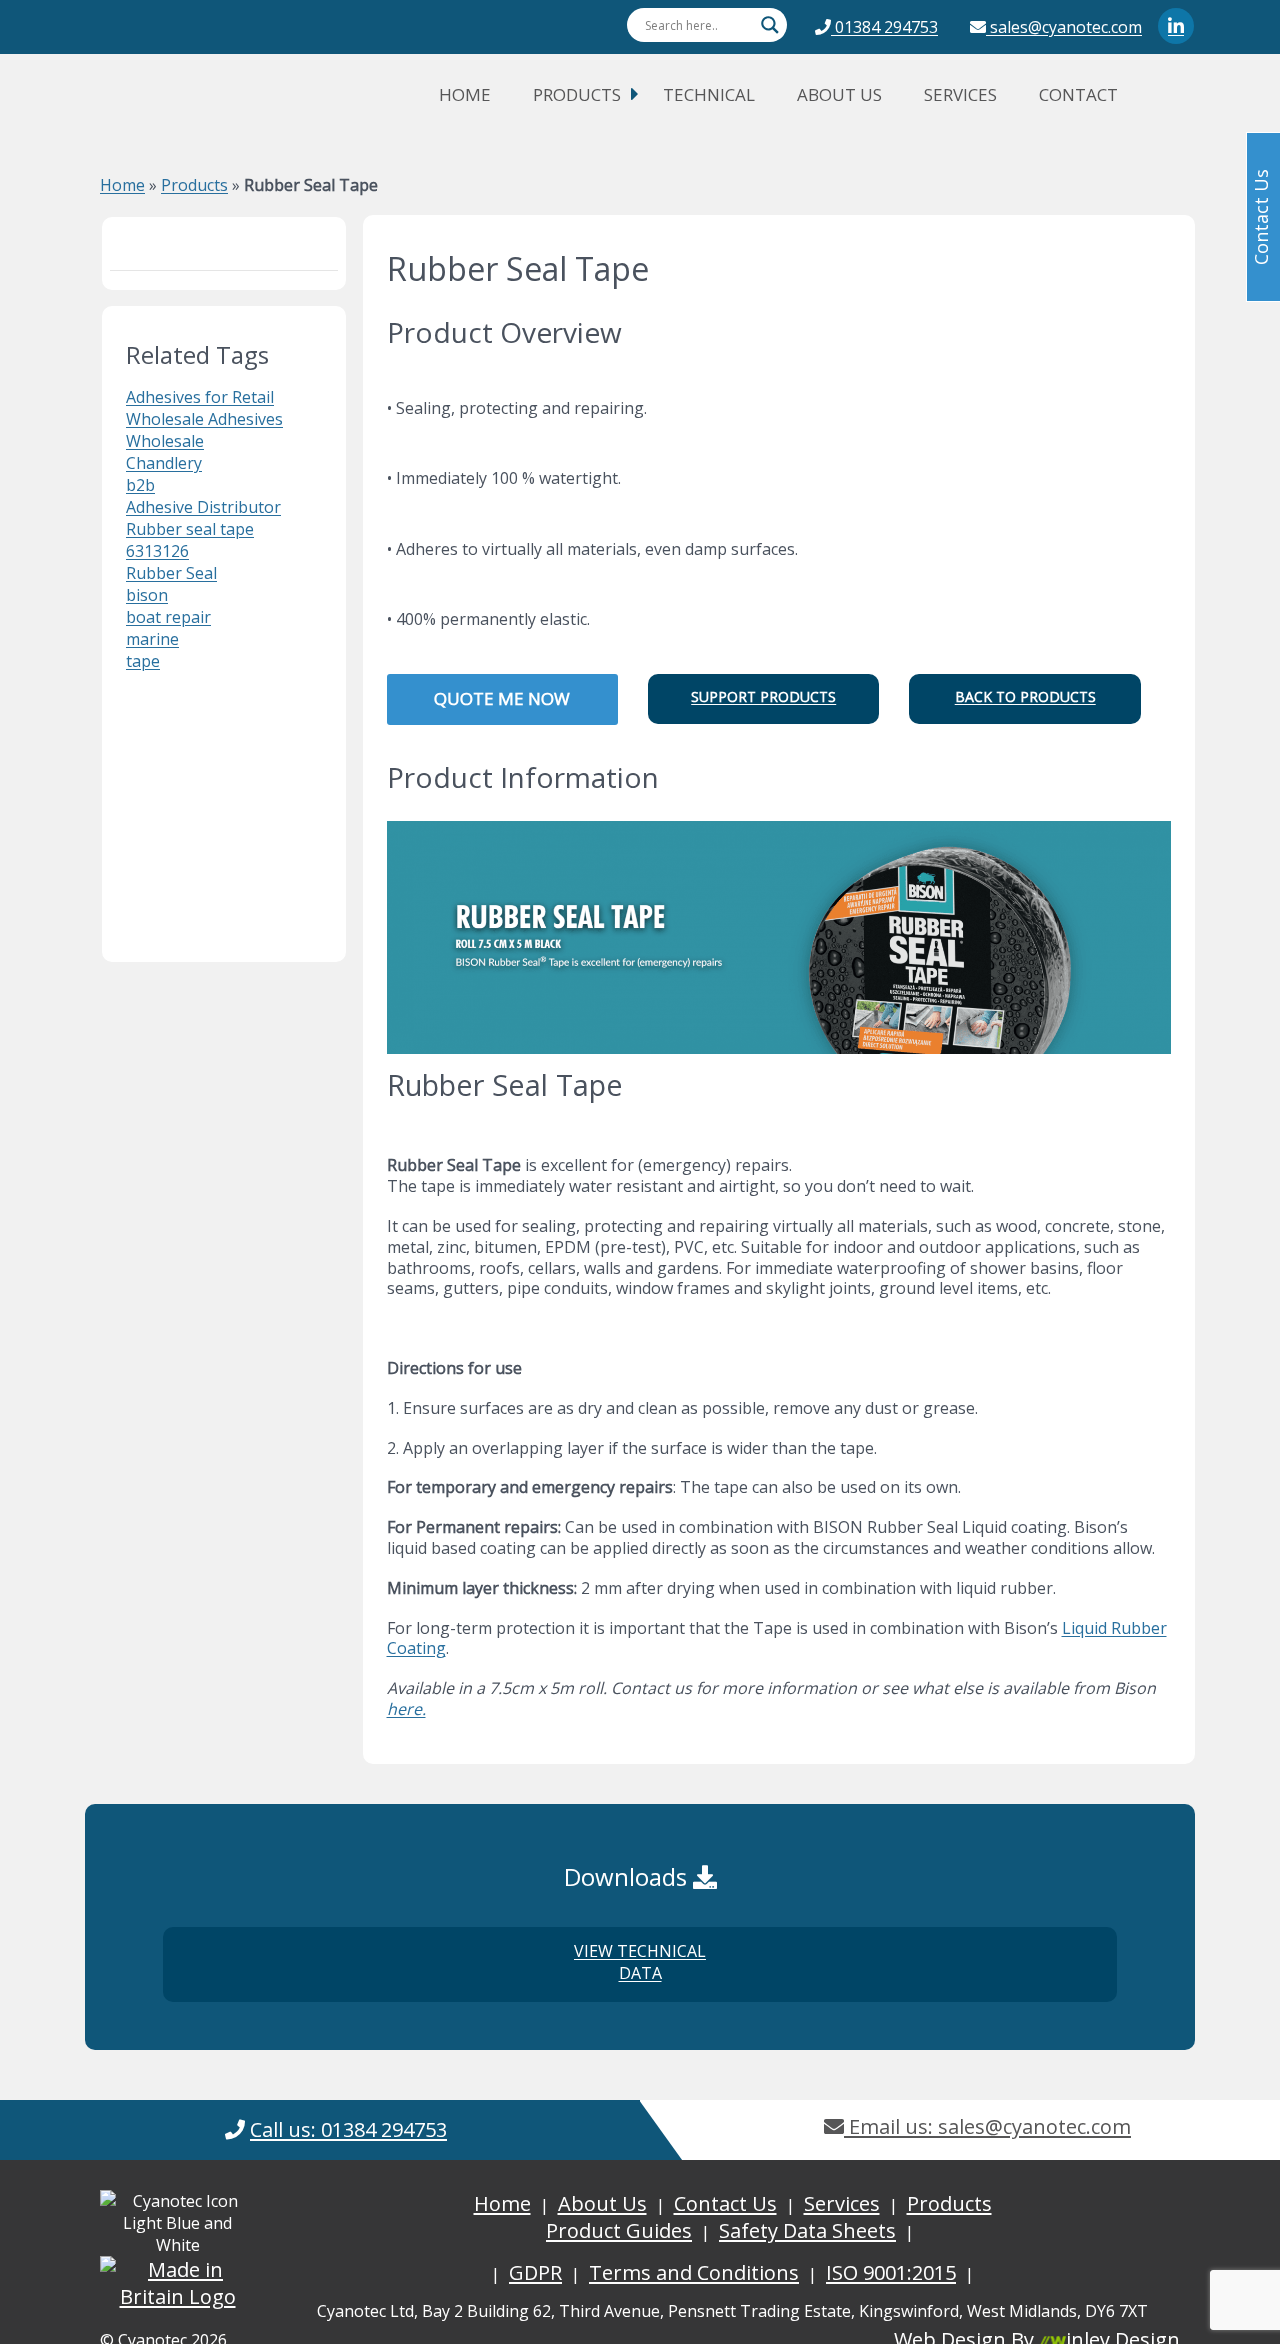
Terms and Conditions (694, 2272)
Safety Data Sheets (807, 2230)
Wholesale (165, 441)
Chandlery (164, 463)
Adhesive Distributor (203, 507)
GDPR (535, 2272)
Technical (709, 94)
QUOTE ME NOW (502, 698)
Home (465, 94)
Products (577, 94)
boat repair (168, 617)
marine (152, 639)
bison (147, 595)
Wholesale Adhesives (204, 419)
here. (406, 1709)
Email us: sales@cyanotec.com (987, 2126)
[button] (763, 699)
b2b (140, 485)
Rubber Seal (171, 573)
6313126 (157, 551)
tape (143, 661)
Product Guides (619, 2230)
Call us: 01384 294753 (348, 2129)
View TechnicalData (640, 1962)
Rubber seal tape (190, 529)
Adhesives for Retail (200, 397)
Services (960, 94)
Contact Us (725, 2203)
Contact (1078, 94)
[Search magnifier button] (770, 25)
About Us (839, 94)
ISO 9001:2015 (891, 2272)
